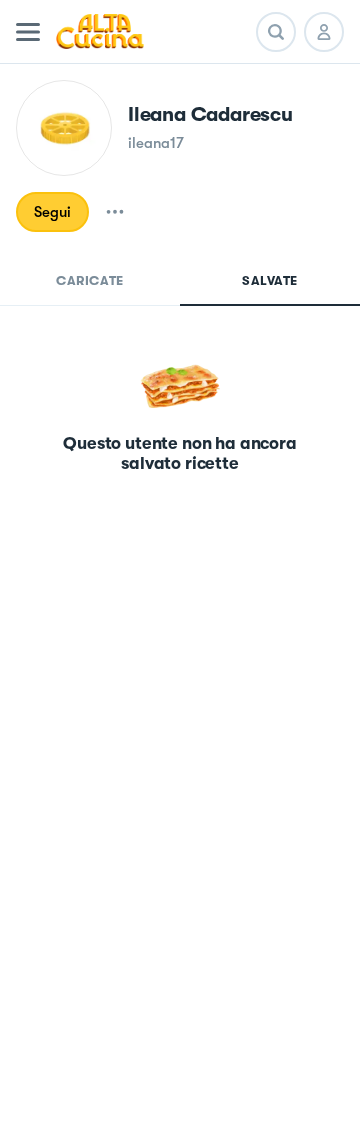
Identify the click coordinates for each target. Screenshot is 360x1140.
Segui (52, 212)
